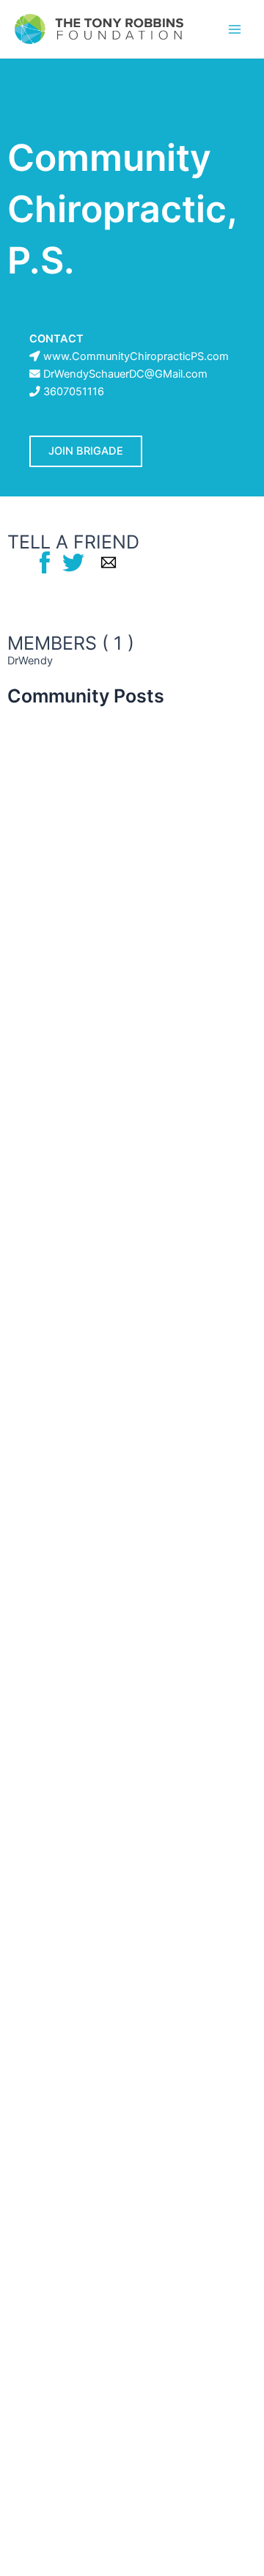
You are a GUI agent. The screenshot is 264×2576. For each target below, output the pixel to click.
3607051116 (74, 392)
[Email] (109, 562)
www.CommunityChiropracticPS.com (136, 356)
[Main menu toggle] (235, 29)
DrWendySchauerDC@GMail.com (125, 374)
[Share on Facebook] (45, 562)
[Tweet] (73, 562)
